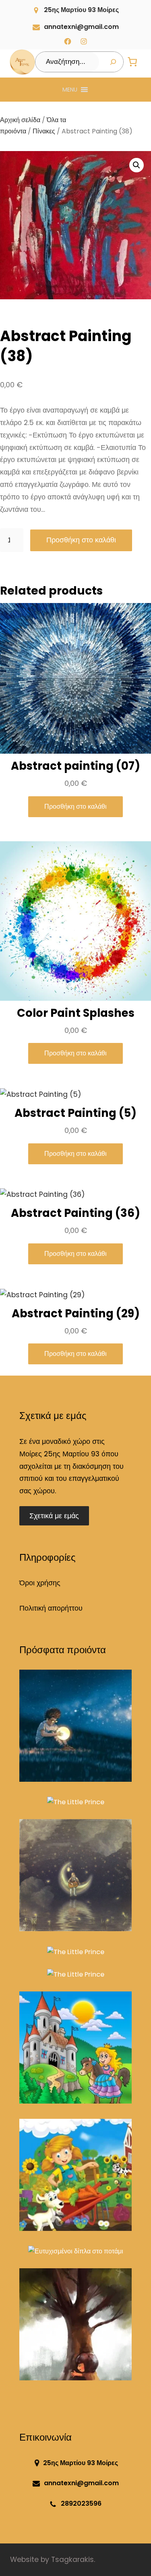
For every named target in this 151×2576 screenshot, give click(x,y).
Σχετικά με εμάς (54, 1516)
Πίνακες (44, 131)
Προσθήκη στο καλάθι (81, 540)
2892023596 (81, 2503)
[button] (70, 90)
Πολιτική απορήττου (51, 1608)
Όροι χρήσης (40, 1583)
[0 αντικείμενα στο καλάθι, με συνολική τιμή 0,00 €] (132, 62)
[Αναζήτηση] (113, 62)
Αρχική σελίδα (20, 120)
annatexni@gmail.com (81, 27)
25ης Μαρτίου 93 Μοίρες (81, 10)
